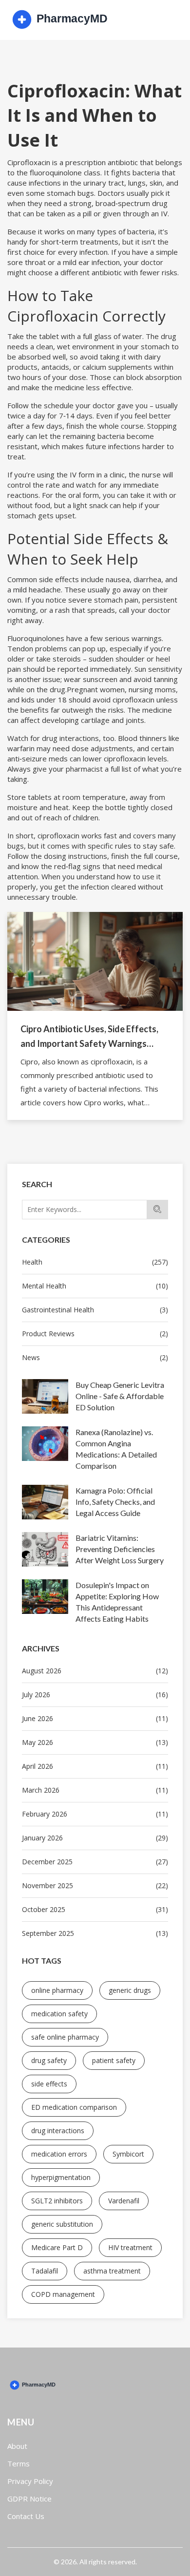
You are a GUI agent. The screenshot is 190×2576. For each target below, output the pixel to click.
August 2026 (95, 1671)
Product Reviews (95, 1334)
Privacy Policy (30, 2481)
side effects (49, 2084)
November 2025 (95, 1885)
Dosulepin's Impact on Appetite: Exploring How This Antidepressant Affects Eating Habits (117, 1602)
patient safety (114, 2060)
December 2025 (95, 1862)
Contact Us (26, 2516)
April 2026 (95, 1766)
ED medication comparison (74, 2107)
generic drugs (130, 1990)
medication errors (59, 2154)
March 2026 (95, 1790)
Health (95, 1262)
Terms (19, 2463)
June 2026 (95, 1718)
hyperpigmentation (61, 2177)
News (95, 1357)
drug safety (49, 2060)
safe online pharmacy (65, 2037)
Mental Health (95, 1286)
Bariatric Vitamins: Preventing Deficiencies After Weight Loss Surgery (120, 1549)
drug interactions (58, 2131)
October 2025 (95, 1909)
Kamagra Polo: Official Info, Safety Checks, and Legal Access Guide (115, 1502)
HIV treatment (130, 2247)
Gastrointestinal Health (95, 1310)
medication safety (59, 2014)
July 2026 (95, 1695)
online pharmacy (57, 1990)
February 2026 (95, 1814)
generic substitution (62, 2224)
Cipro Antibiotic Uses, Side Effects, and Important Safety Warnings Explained (89, 1037)
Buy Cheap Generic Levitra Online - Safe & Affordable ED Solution (120, 1396)
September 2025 (95, 1933)
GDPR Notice (29, 2499)
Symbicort (128, 2154)
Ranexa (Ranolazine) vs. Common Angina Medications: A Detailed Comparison (116, 1449)
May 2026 (95, 1742)
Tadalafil (45, 2271)
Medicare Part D (57, 2247)
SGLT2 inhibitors (57, 2201)
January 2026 (95, 1838)
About (17, 2446)
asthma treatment (112, 2271)
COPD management (63, 2294)
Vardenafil (124, 2201)
